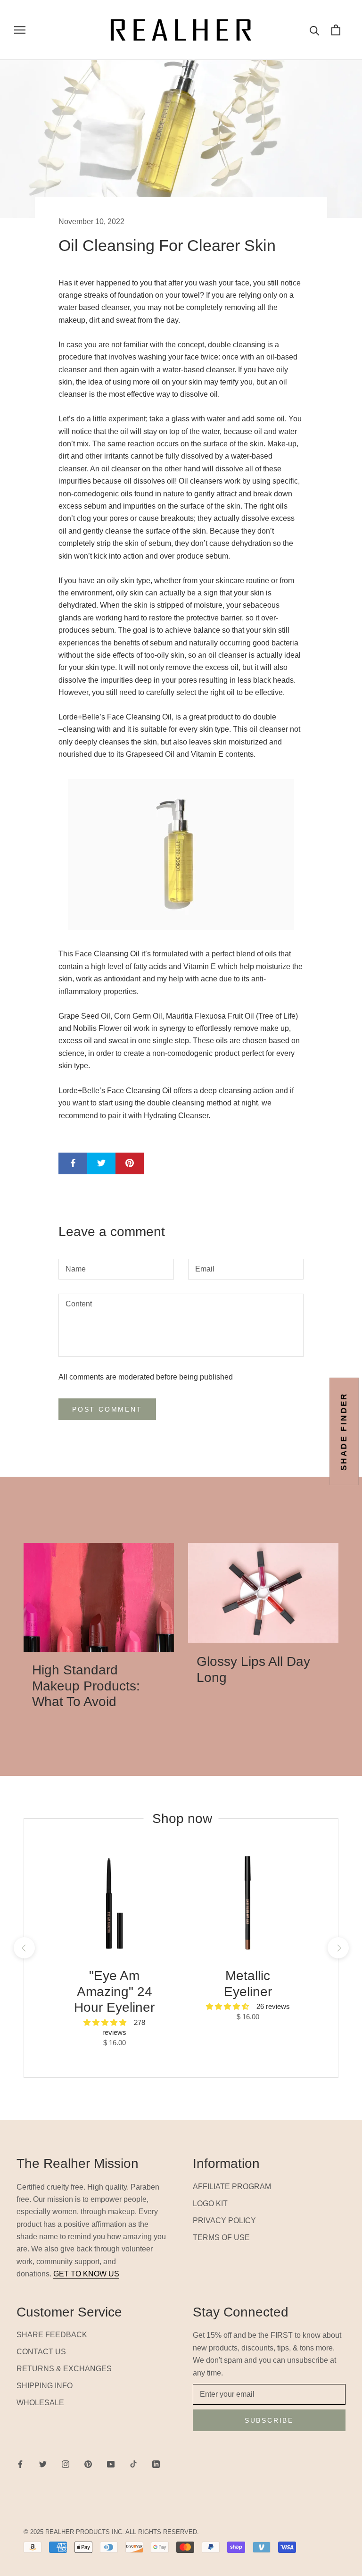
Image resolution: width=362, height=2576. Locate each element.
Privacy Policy (224, 2221)
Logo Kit (210, 2204)
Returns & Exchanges (64, 2369)
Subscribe (269, 2420)
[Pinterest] (88, 2464)
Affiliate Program (232, 2187)
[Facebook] (20, 2464)
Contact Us (41, 2352)
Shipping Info (45, 2386)
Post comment (107, 1409)
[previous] (24, 1948)
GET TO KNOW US (86, 2274)
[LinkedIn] (156, 2464)
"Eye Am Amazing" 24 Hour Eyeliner (114, 1991)
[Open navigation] (20, 30)
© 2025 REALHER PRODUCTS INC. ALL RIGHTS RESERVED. (111, 2532)
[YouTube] (111, 2464)
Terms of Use (221, 2237)
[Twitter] (43, 2464)
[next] (338, 1948)
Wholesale (40, 2403)
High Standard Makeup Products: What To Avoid (86, 1686)
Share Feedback (52, 2335)
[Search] (315, 30)
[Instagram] (66, 2464)
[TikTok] (133, 2464)
